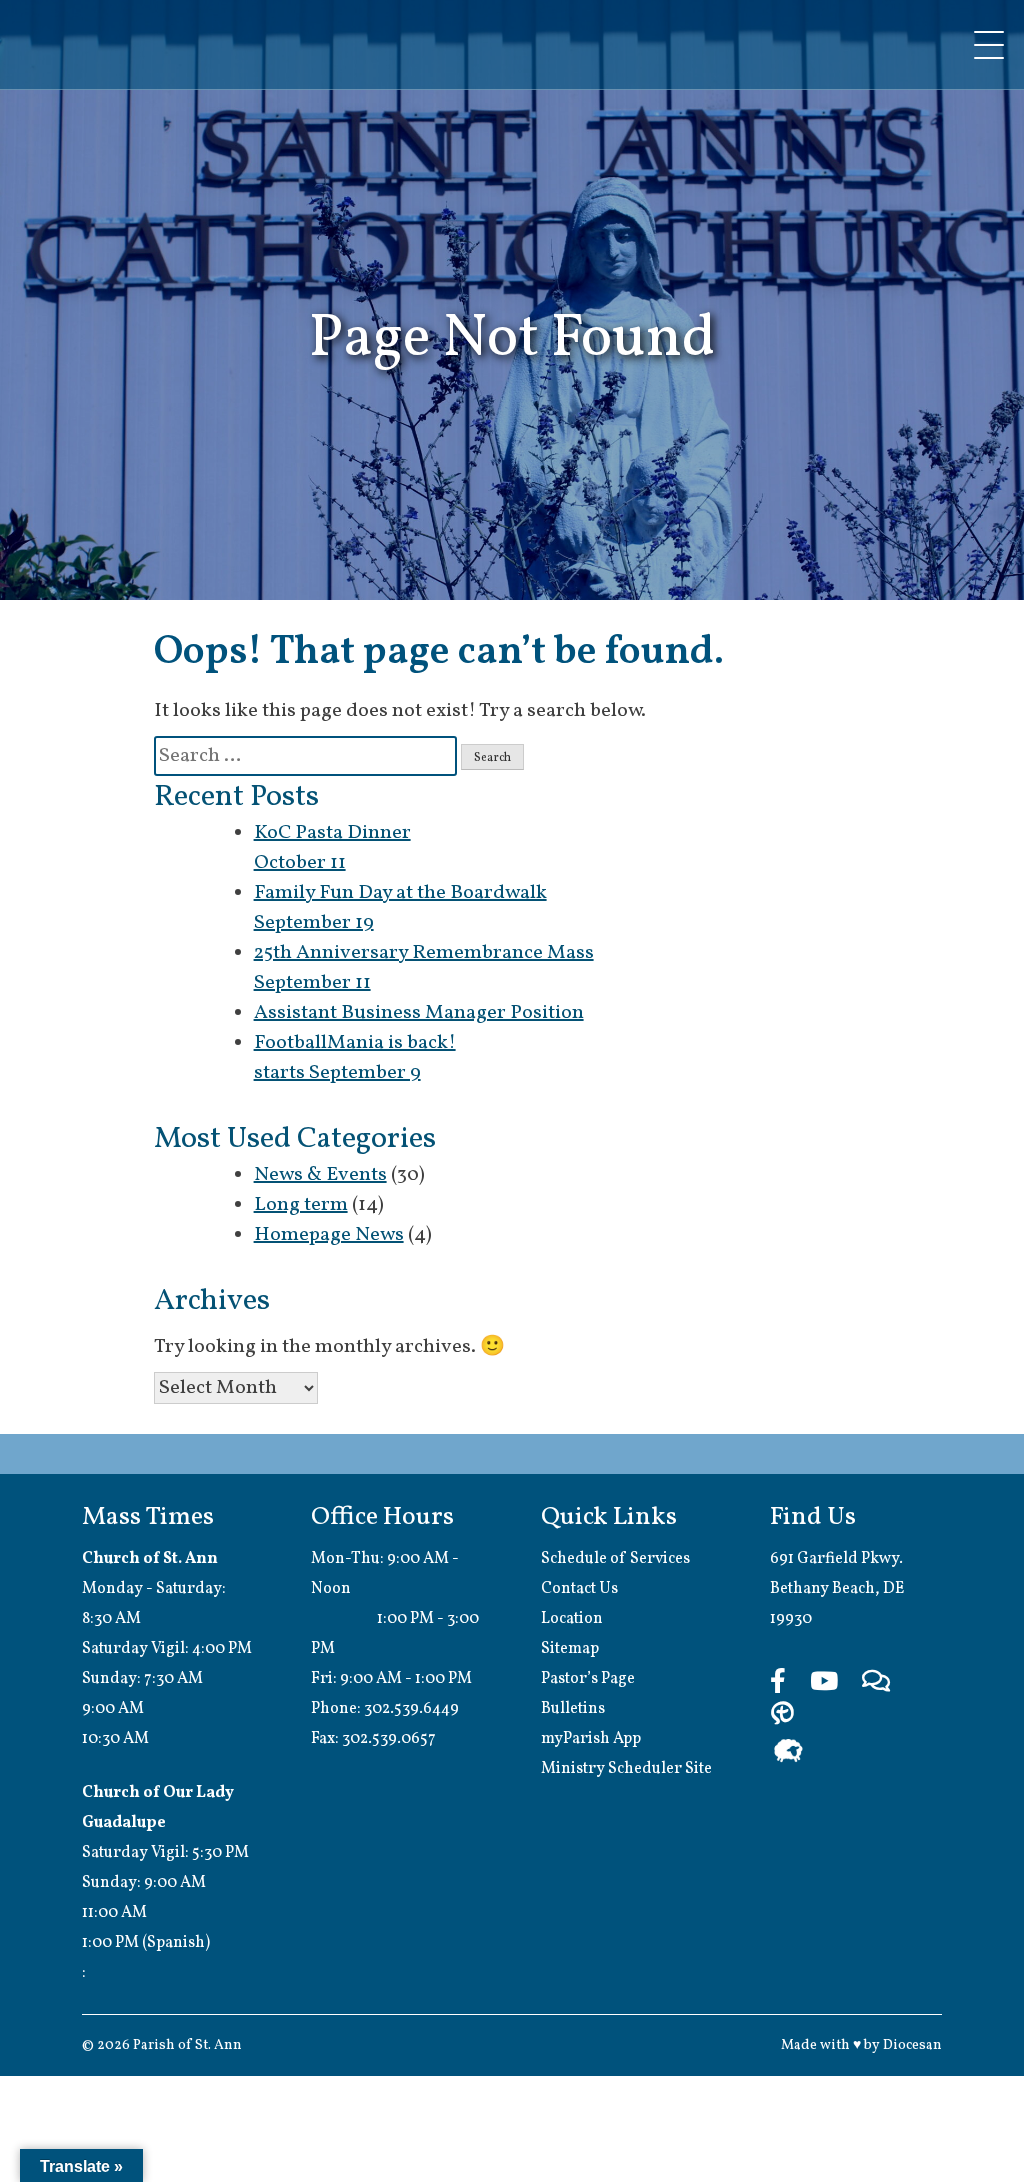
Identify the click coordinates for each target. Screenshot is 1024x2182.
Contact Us (579, 1589)
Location (572, 1619)
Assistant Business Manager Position (419, 1013)
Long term (301, 1205)
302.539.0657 (389, 1739)
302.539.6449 (411, 1709)
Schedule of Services (615, 1559)
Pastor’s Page (588, 1679)
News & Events (320, 1175)
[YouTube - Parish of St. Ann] (824, 1683)
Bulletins (573, 1709)
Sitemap (570, 1649)
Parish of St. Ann (187, 2045)
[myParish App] (782, 1716)
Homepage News (329, 1235)
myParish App (591, 1739)
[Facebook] (778, 1683)
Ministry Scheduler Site (626, 1769)
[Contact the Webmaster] (876, 1683)
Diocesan (912, 2045)
